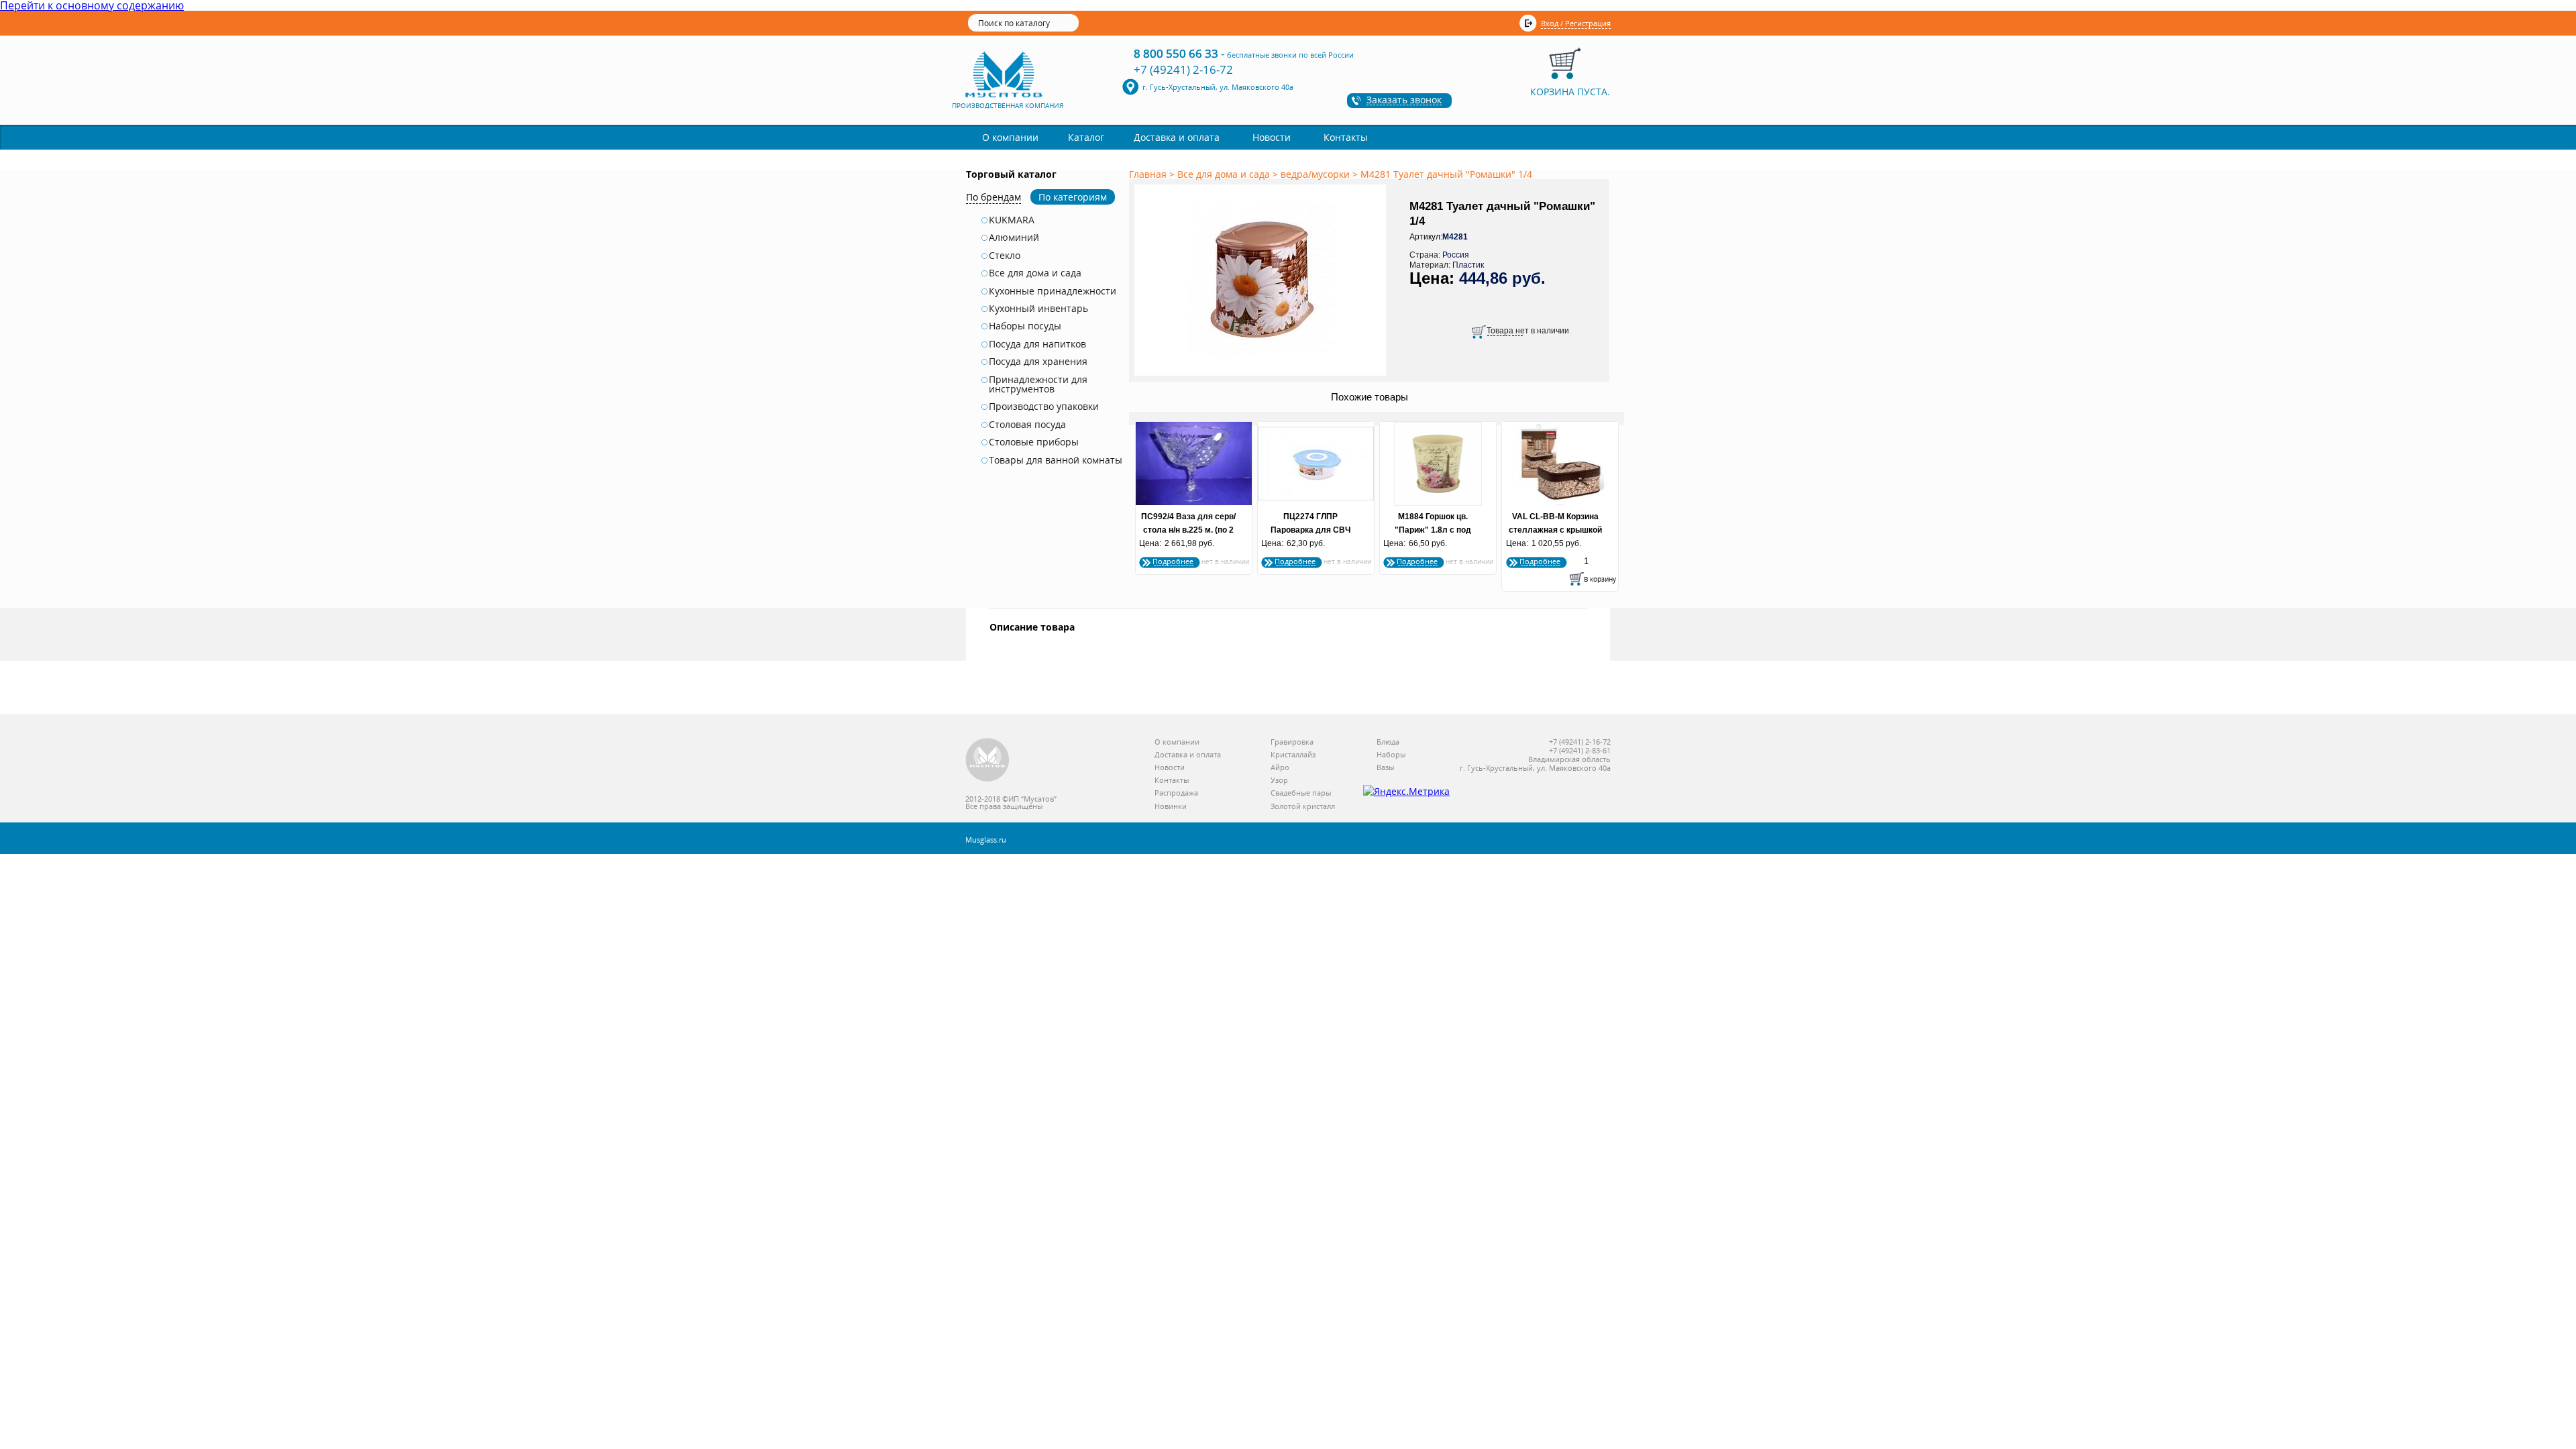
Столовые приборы (1034, 442)
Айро (1280, 768)
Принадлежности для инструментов (1038, 385)
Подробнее (1173, 561)
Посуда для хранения (1038, 362)
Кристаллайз (1293, 755)
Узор (1279, 781)
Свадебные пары (1301, 793)
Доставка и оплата (1177, 137)
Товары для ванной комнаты (1056, 460)
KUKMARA (1012, 220)
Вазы (1385, 768)
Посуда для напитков (1037, 344)
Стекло (1005, 256)
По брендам (994, 197)
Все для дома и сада (1035, 273)
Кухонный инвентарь (1038, 309)
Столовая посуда (1027, 425)
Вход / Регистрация (1576, 23)
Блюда (1388, 742)
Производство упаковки (1044, 407)
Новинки (1171, 807)
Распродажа (1176, 793)
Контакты (1346, 137)
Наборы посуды (1025, 326)
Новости (1272, 137)
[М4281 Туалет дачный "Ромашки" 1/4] (1263, 376)
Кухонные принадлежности (1053, 291)
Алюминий (1014, 237)
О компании (1010, 137)
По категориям (1073, 197)
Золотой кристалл (1303, 807)
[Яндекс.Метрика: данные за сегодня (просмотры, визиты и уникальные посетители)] (1406, 792)
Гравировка (1292, 742)
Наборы (1391, 755)
